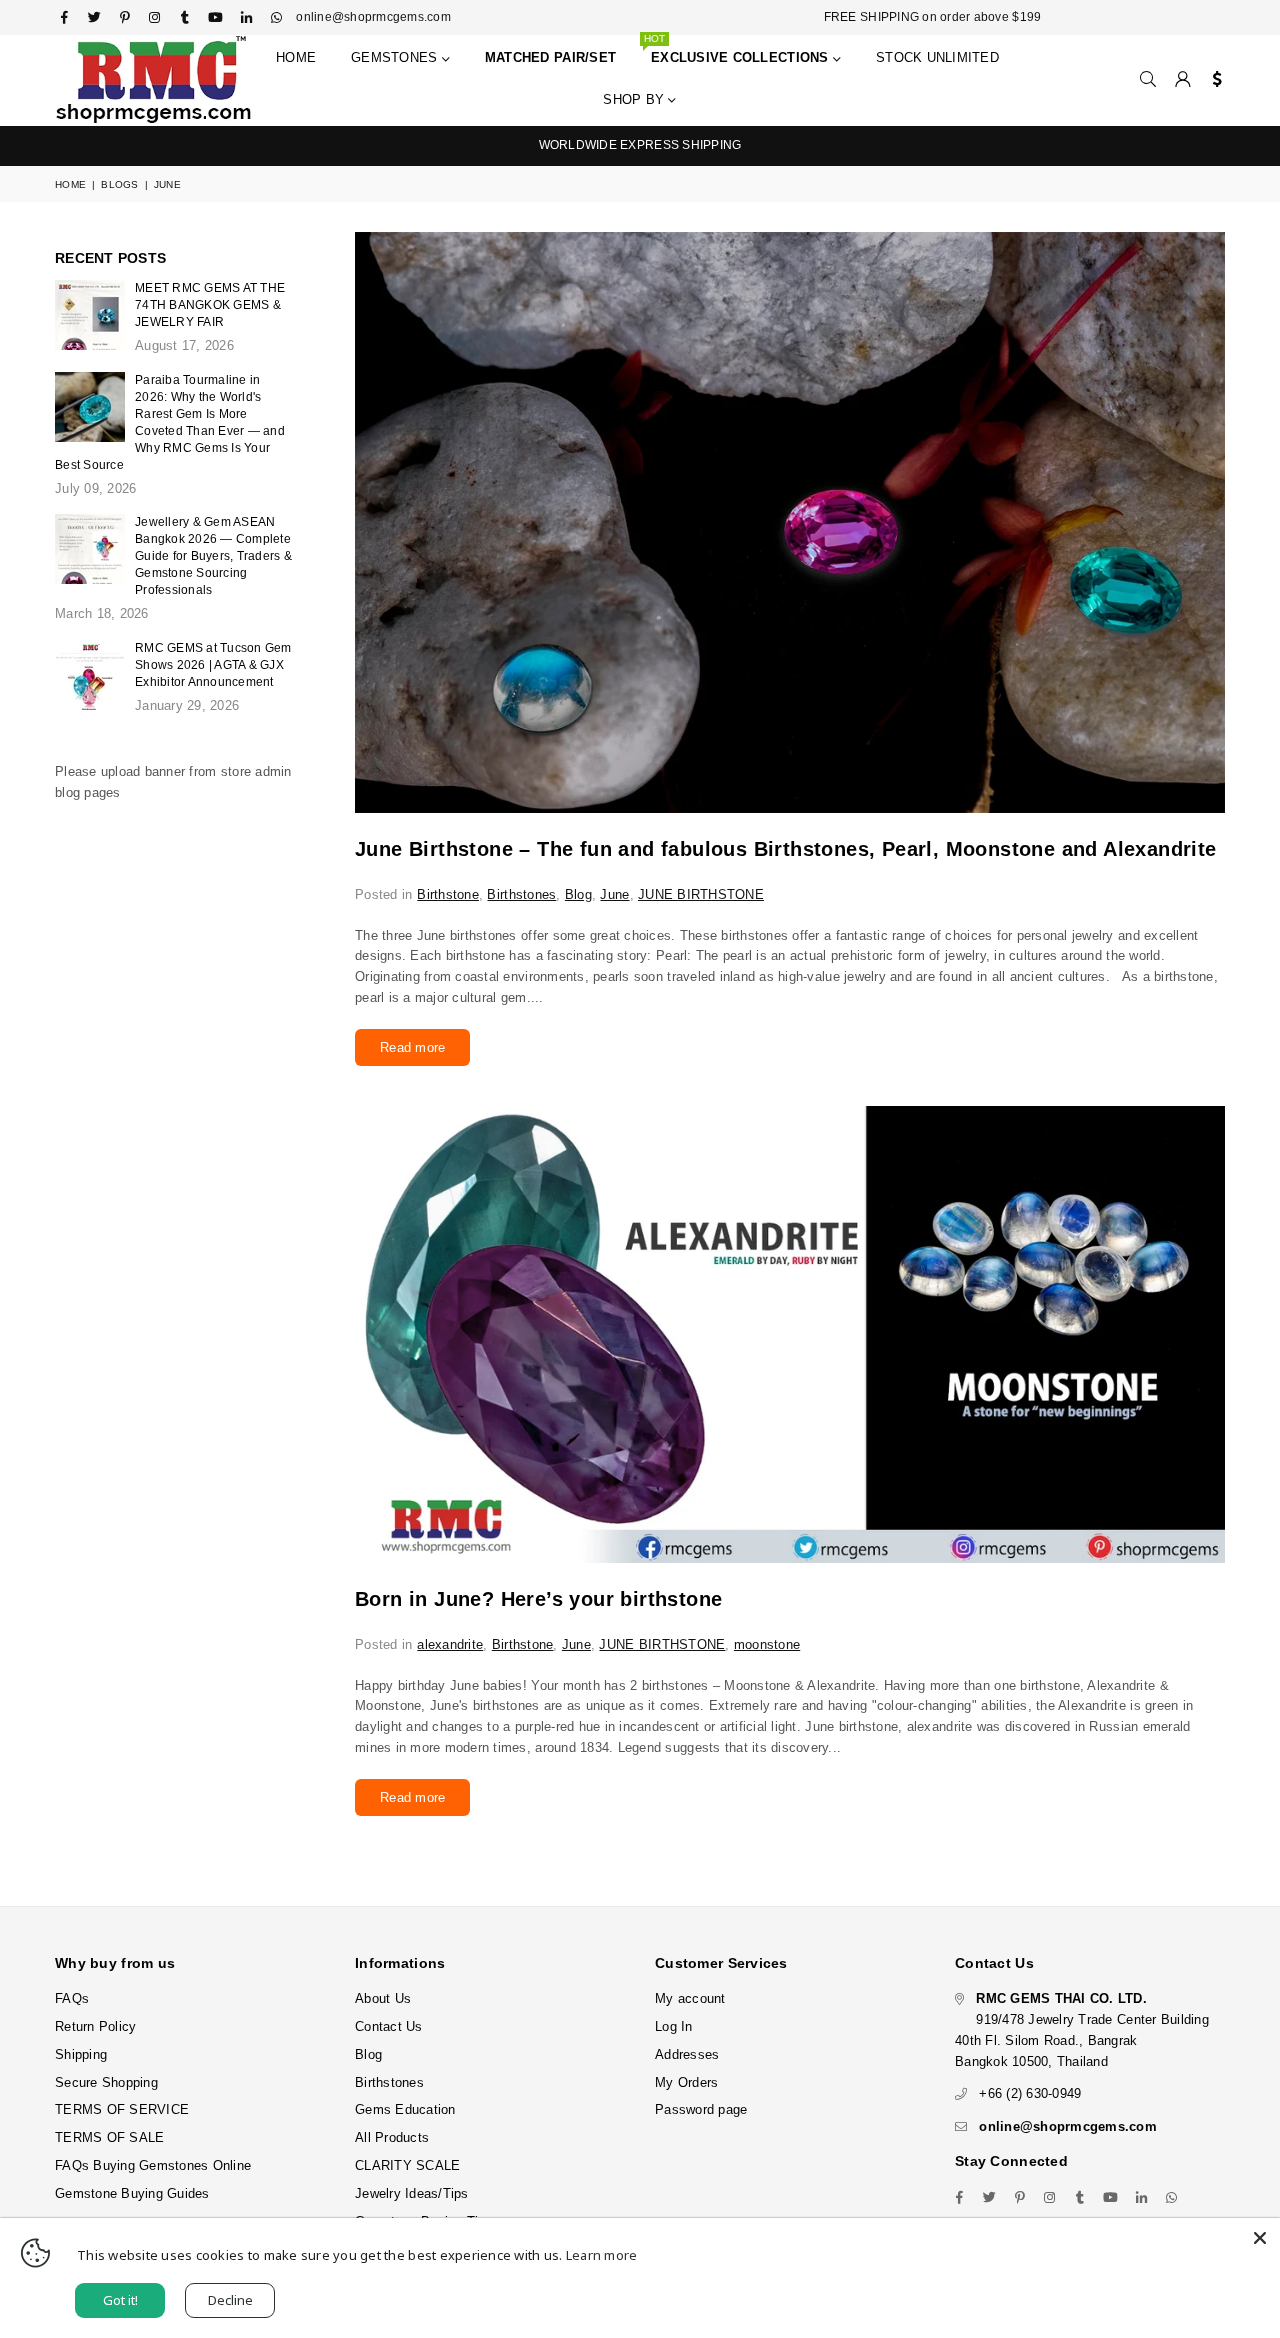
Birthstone (448, 894)
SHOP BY (635, 99)
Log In (674, 2026)
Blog (578, 894)
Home (296, 57)
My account (690, 1998)
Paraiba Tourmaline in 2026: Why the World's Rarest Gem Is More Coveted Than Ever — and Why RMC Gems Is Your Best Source (170, 422)
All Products (392, 2137)
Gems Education (405, 2109)
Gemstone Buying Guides (132, 2193)
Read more (412, 1047)
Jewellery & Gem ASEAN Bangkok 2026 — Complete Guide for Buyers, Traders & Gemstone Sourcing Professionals (213, 556)
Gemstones (396, 57)
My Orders (686, 2082)
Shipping (81, 2054)
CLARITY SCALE (407, 2165)
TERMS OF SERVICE (122, 2109)
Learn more (602, 2255)
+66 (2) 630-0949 (1030, 2093)
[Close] (1260, 2238)
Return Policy (95, 2026)
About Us (383, 1998)
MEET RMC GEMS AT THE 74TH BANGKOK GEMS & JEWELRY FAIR (210, 305)
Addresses (687, 2054)
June (614, 894)
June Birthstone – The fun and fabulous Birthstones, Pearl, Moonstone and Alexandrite (786, 849)
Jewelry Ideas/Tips (412, 2193)
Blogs (119, 184)
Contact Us (389, 2026)
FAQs (72, 1998)
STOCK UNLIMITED (937, 57)
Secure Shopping (106, 2082)
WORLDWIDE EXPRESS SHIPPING (640, 145)
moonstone (767, 1644)
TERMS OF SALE (109, 2137)
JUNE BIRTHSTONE (701, 894)
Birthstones (521, 894)
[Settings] (1212, 80)
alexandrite (450, 1644)
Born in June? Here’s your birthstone (538, 1599)
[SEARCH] (1148, 80)
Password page (701, 2109)
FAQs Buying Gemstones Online (153, 2165)
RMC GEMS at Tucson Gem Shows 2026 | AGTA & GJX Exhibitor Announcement (213, 665)
